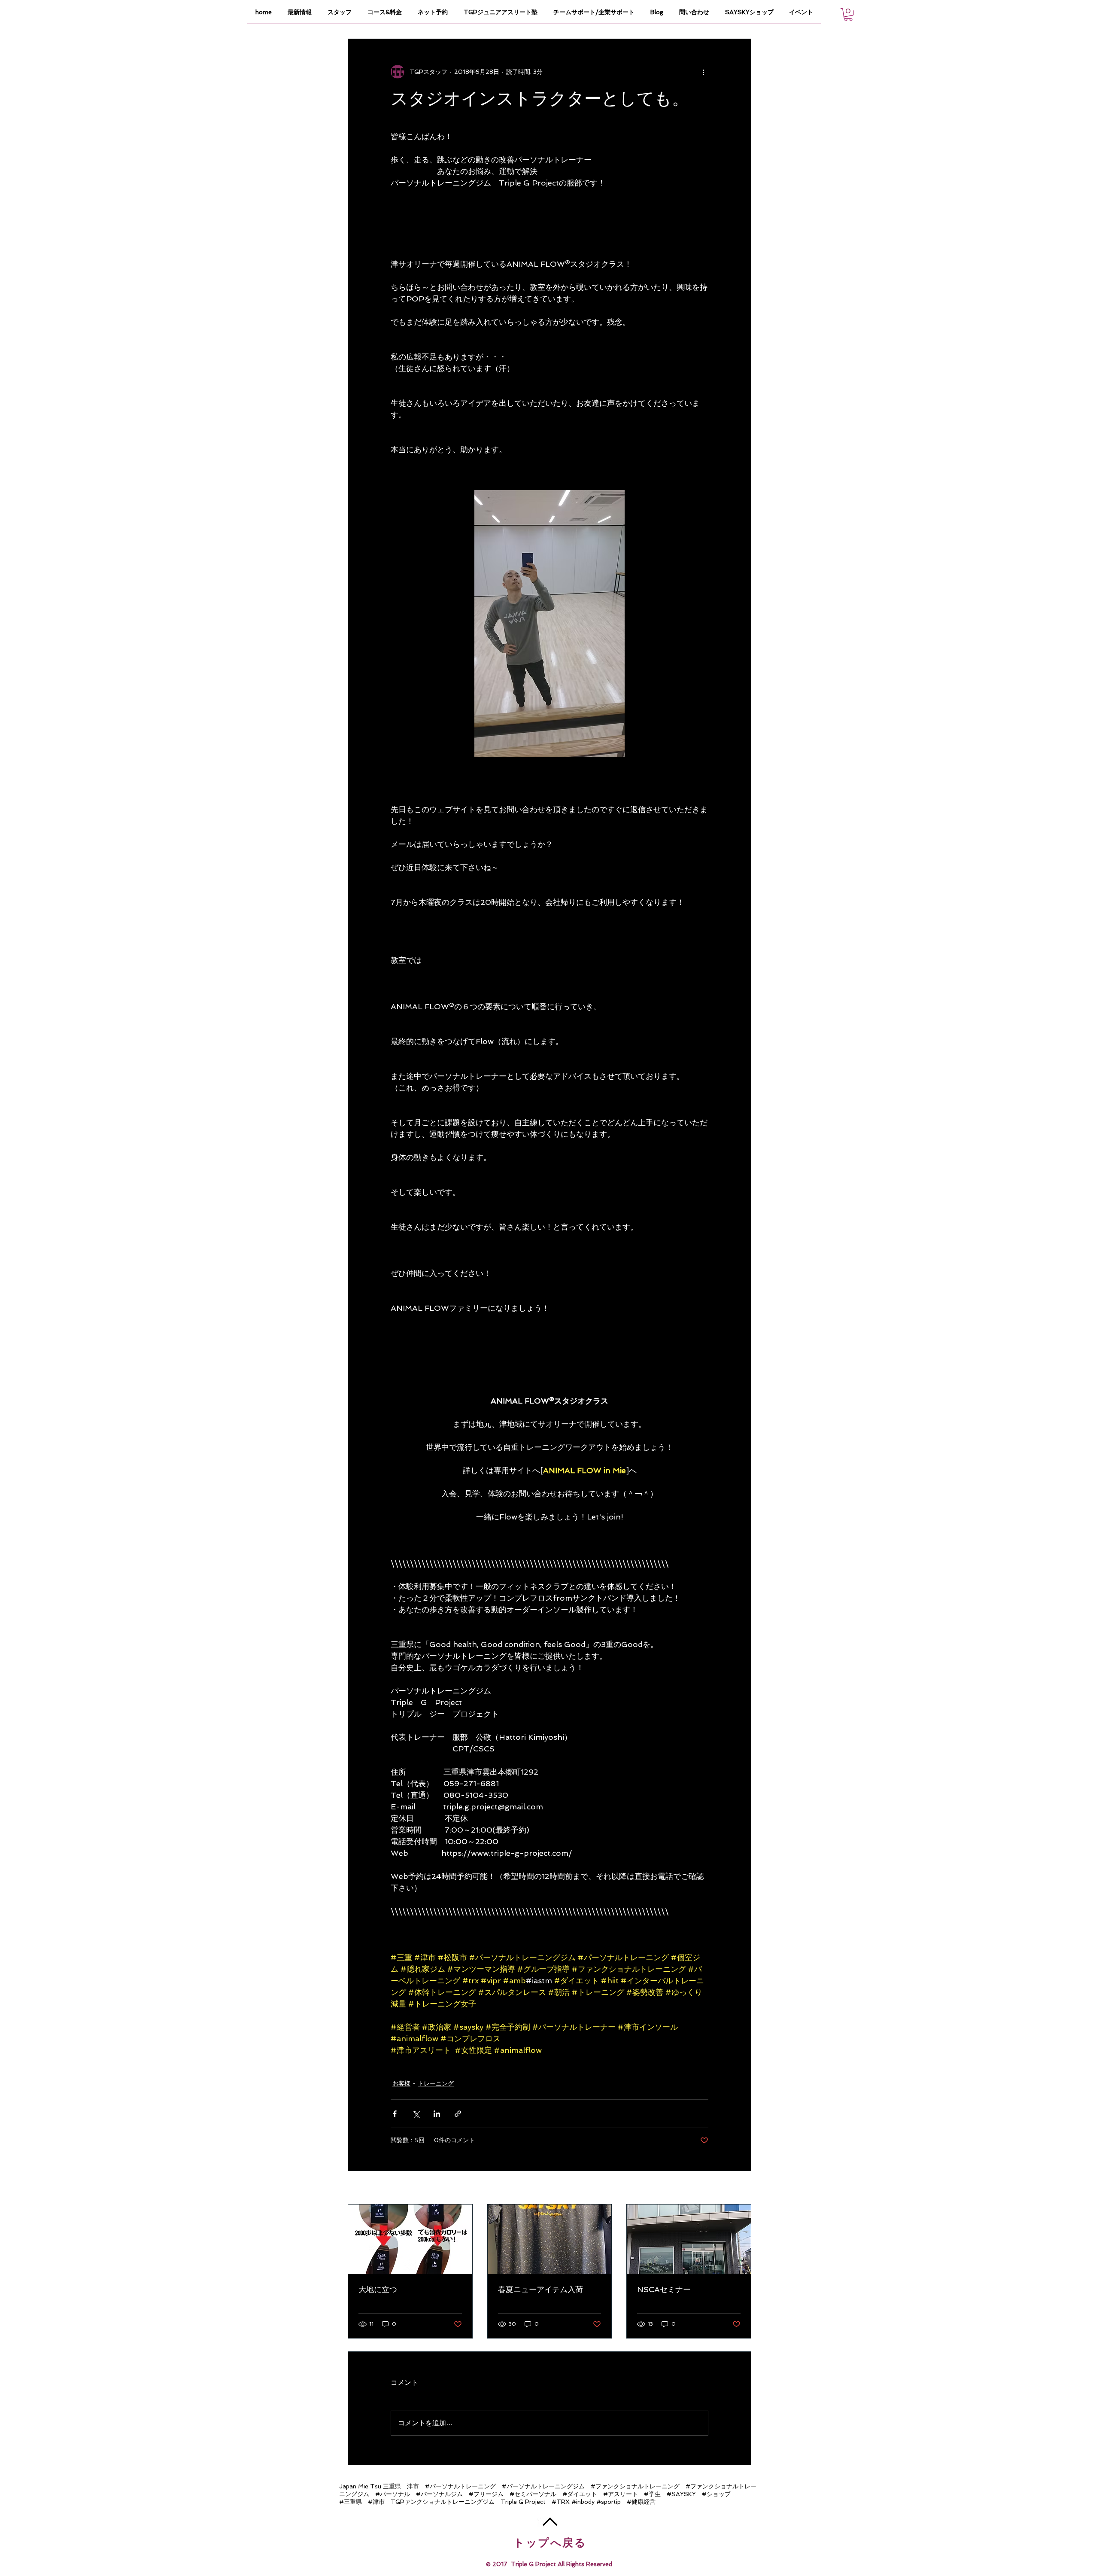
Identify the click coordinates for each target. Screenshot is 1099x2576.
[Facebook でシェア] (395, 2114)
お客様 (401, 2083)
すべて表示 (736, 2188)
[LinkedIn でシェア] (437, 2114)
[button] (848, 15)
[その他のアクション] (703, 72)
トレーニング (436, 2083)
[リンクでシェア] (458, 2114)
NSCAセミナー (664, 2289)
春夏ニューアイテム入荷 (540, 2289)
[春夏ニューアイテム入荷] (550, 2239)
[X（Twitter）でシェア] (416, 2114)
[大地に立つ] (410, 2239)
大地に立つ (378, 2289)
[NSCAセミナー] (689, 2239)
